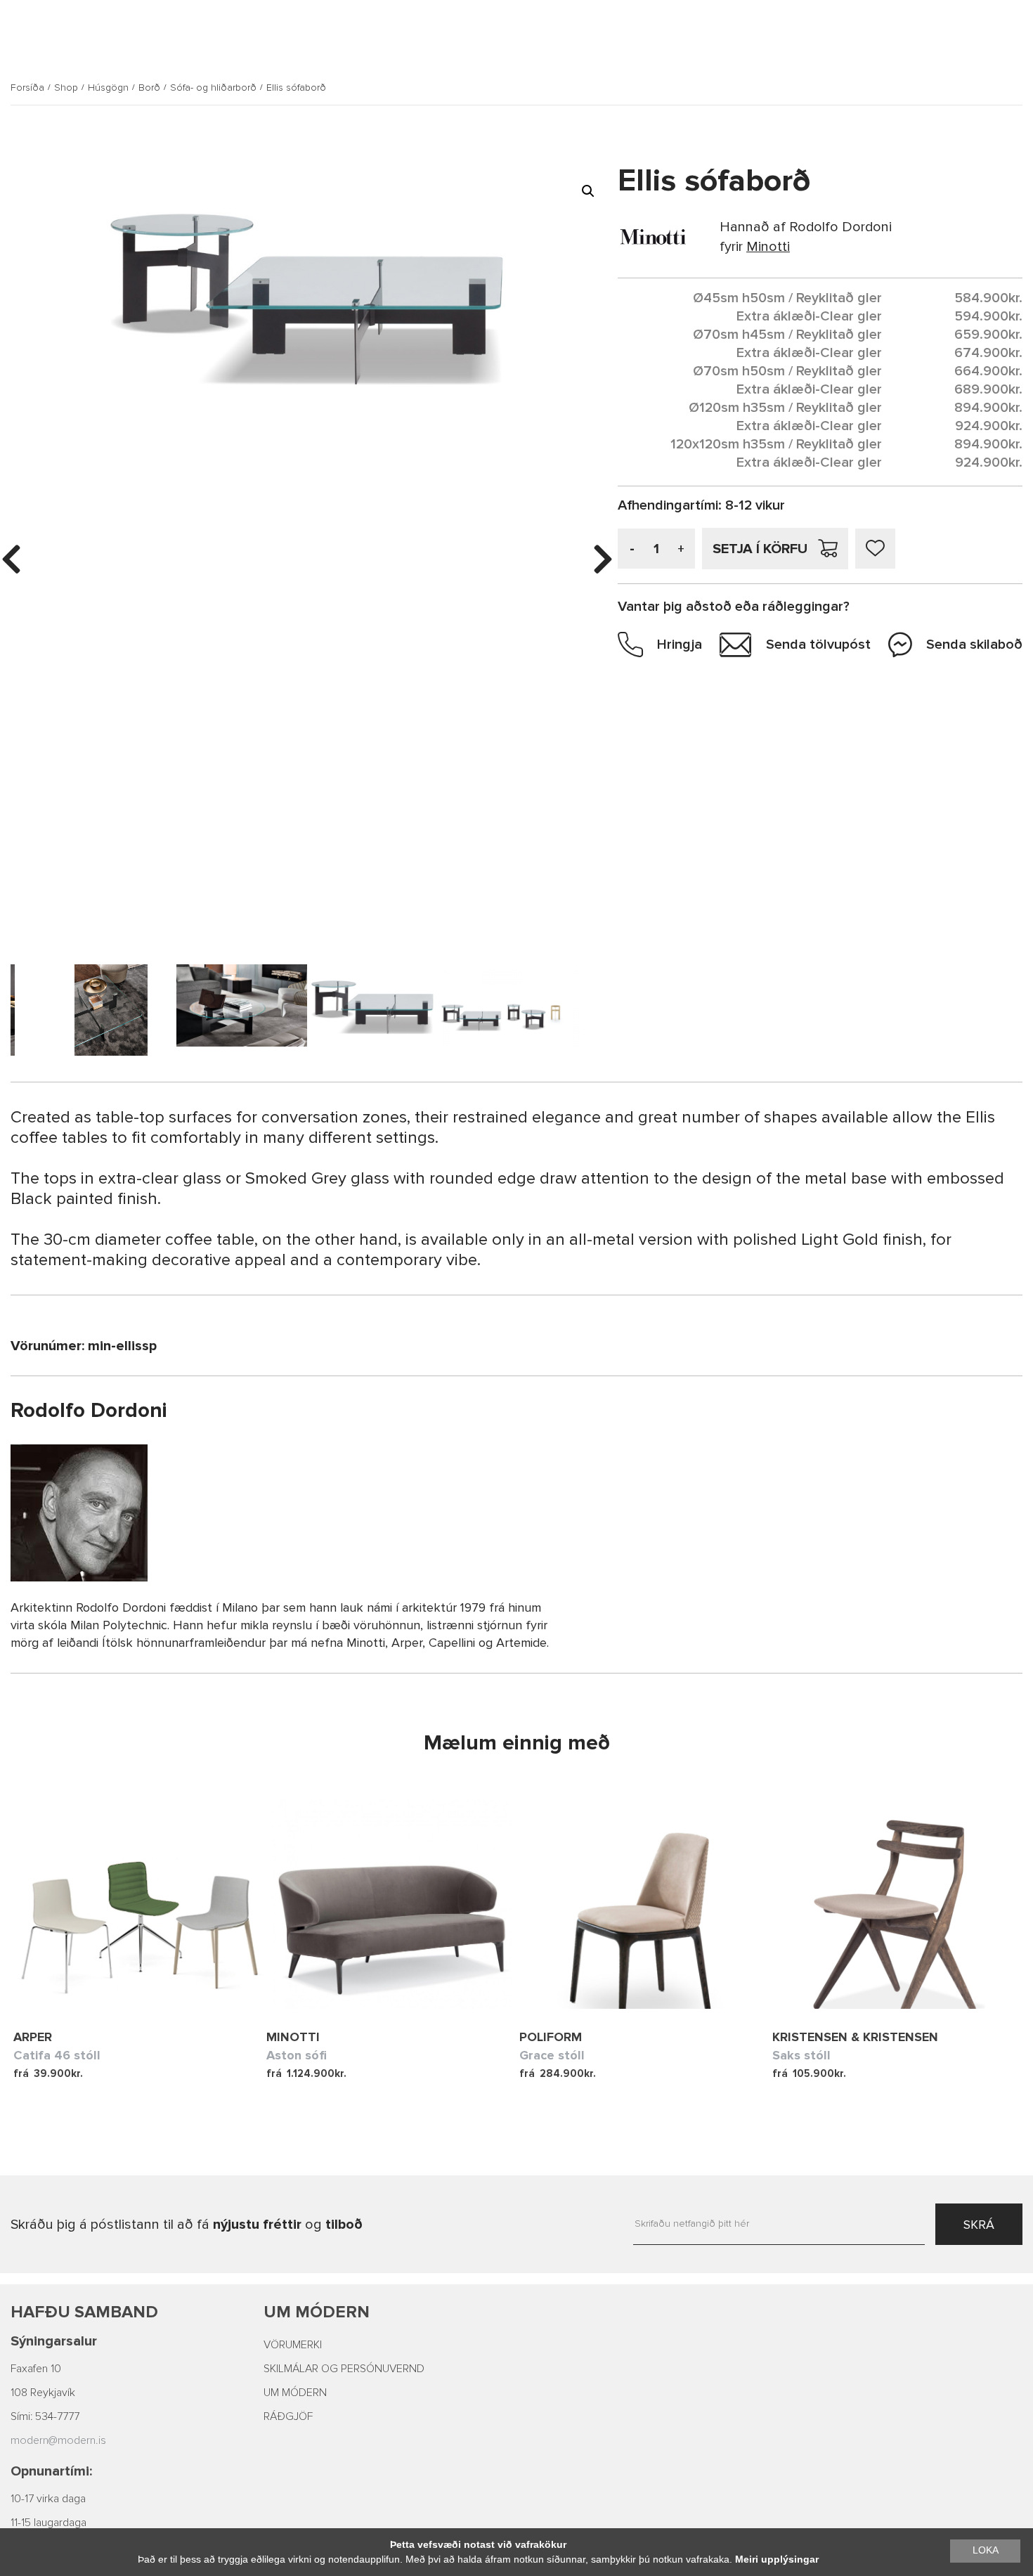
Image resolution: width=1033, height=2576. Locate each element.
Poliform (551, 2037)
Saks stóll (801, 2055)
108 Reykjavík (43, 2393)
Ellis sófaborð (296, 88)
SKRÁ (979, 2225)
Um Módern (317, 2312)
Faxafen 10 (36, 2369)
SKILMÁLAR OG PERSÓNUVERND (344, 2369)
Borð (149, 88)
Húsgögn (108, 88)
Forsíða (27, 88)
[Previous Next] (140, 1903)
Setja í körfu (760, 549)
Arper (33, 2037)
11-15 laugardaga (48, 2523)
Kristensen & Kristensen (855, 2037)
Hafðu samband (84, 2312)
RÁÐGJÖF (288, 2416)
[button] (588, 191)
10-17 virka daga (48, 2499)
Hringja (680, 645)
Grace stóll (552, 2055)
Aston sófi (297, 2055)
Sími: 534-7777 (45, 2416)
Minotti (293, 2037)
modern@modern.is (58, 2440)
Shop (66, 88)
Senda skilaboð (974, 645)
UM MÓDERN (295, 2393)
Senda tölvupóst (818, 645)
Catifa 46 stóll (57, 2055)
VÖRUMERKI (293, 2345)
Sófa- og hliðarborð (213, 88)
